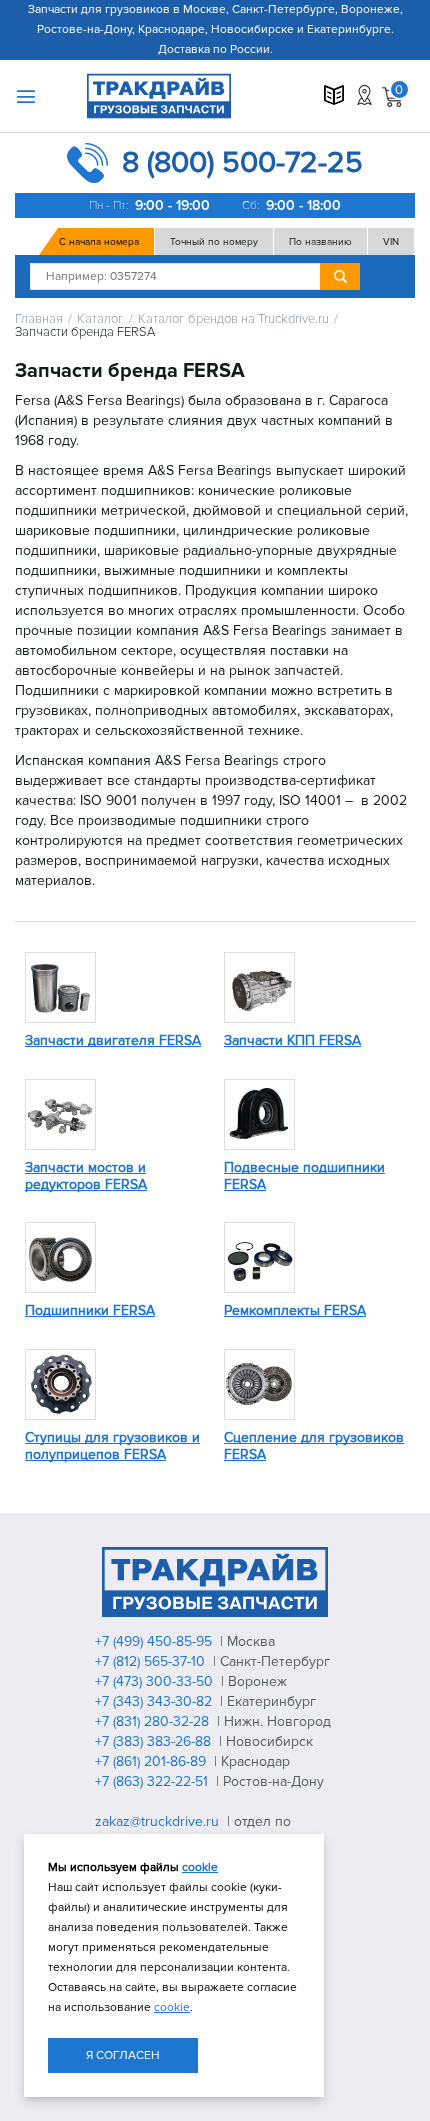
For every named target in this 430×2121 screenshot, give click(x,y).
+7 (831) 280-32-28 (154, 1721)
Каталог (100, 319)
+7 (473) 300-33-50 (156, 1681)
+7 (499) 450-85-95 (155, 1641)
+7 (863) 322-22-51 (153, 1781)
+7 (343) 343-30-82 (155, 1701)
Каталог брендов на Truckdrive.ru (233, 319)
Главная (39, 319)
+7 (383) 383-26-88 (155, 1741)
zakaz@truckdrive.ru (159, 1821)
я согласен (123, 2055)
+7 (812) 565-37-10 (152, 1661)
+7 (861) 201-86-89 (152, 1761)
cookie (200, 1867)
